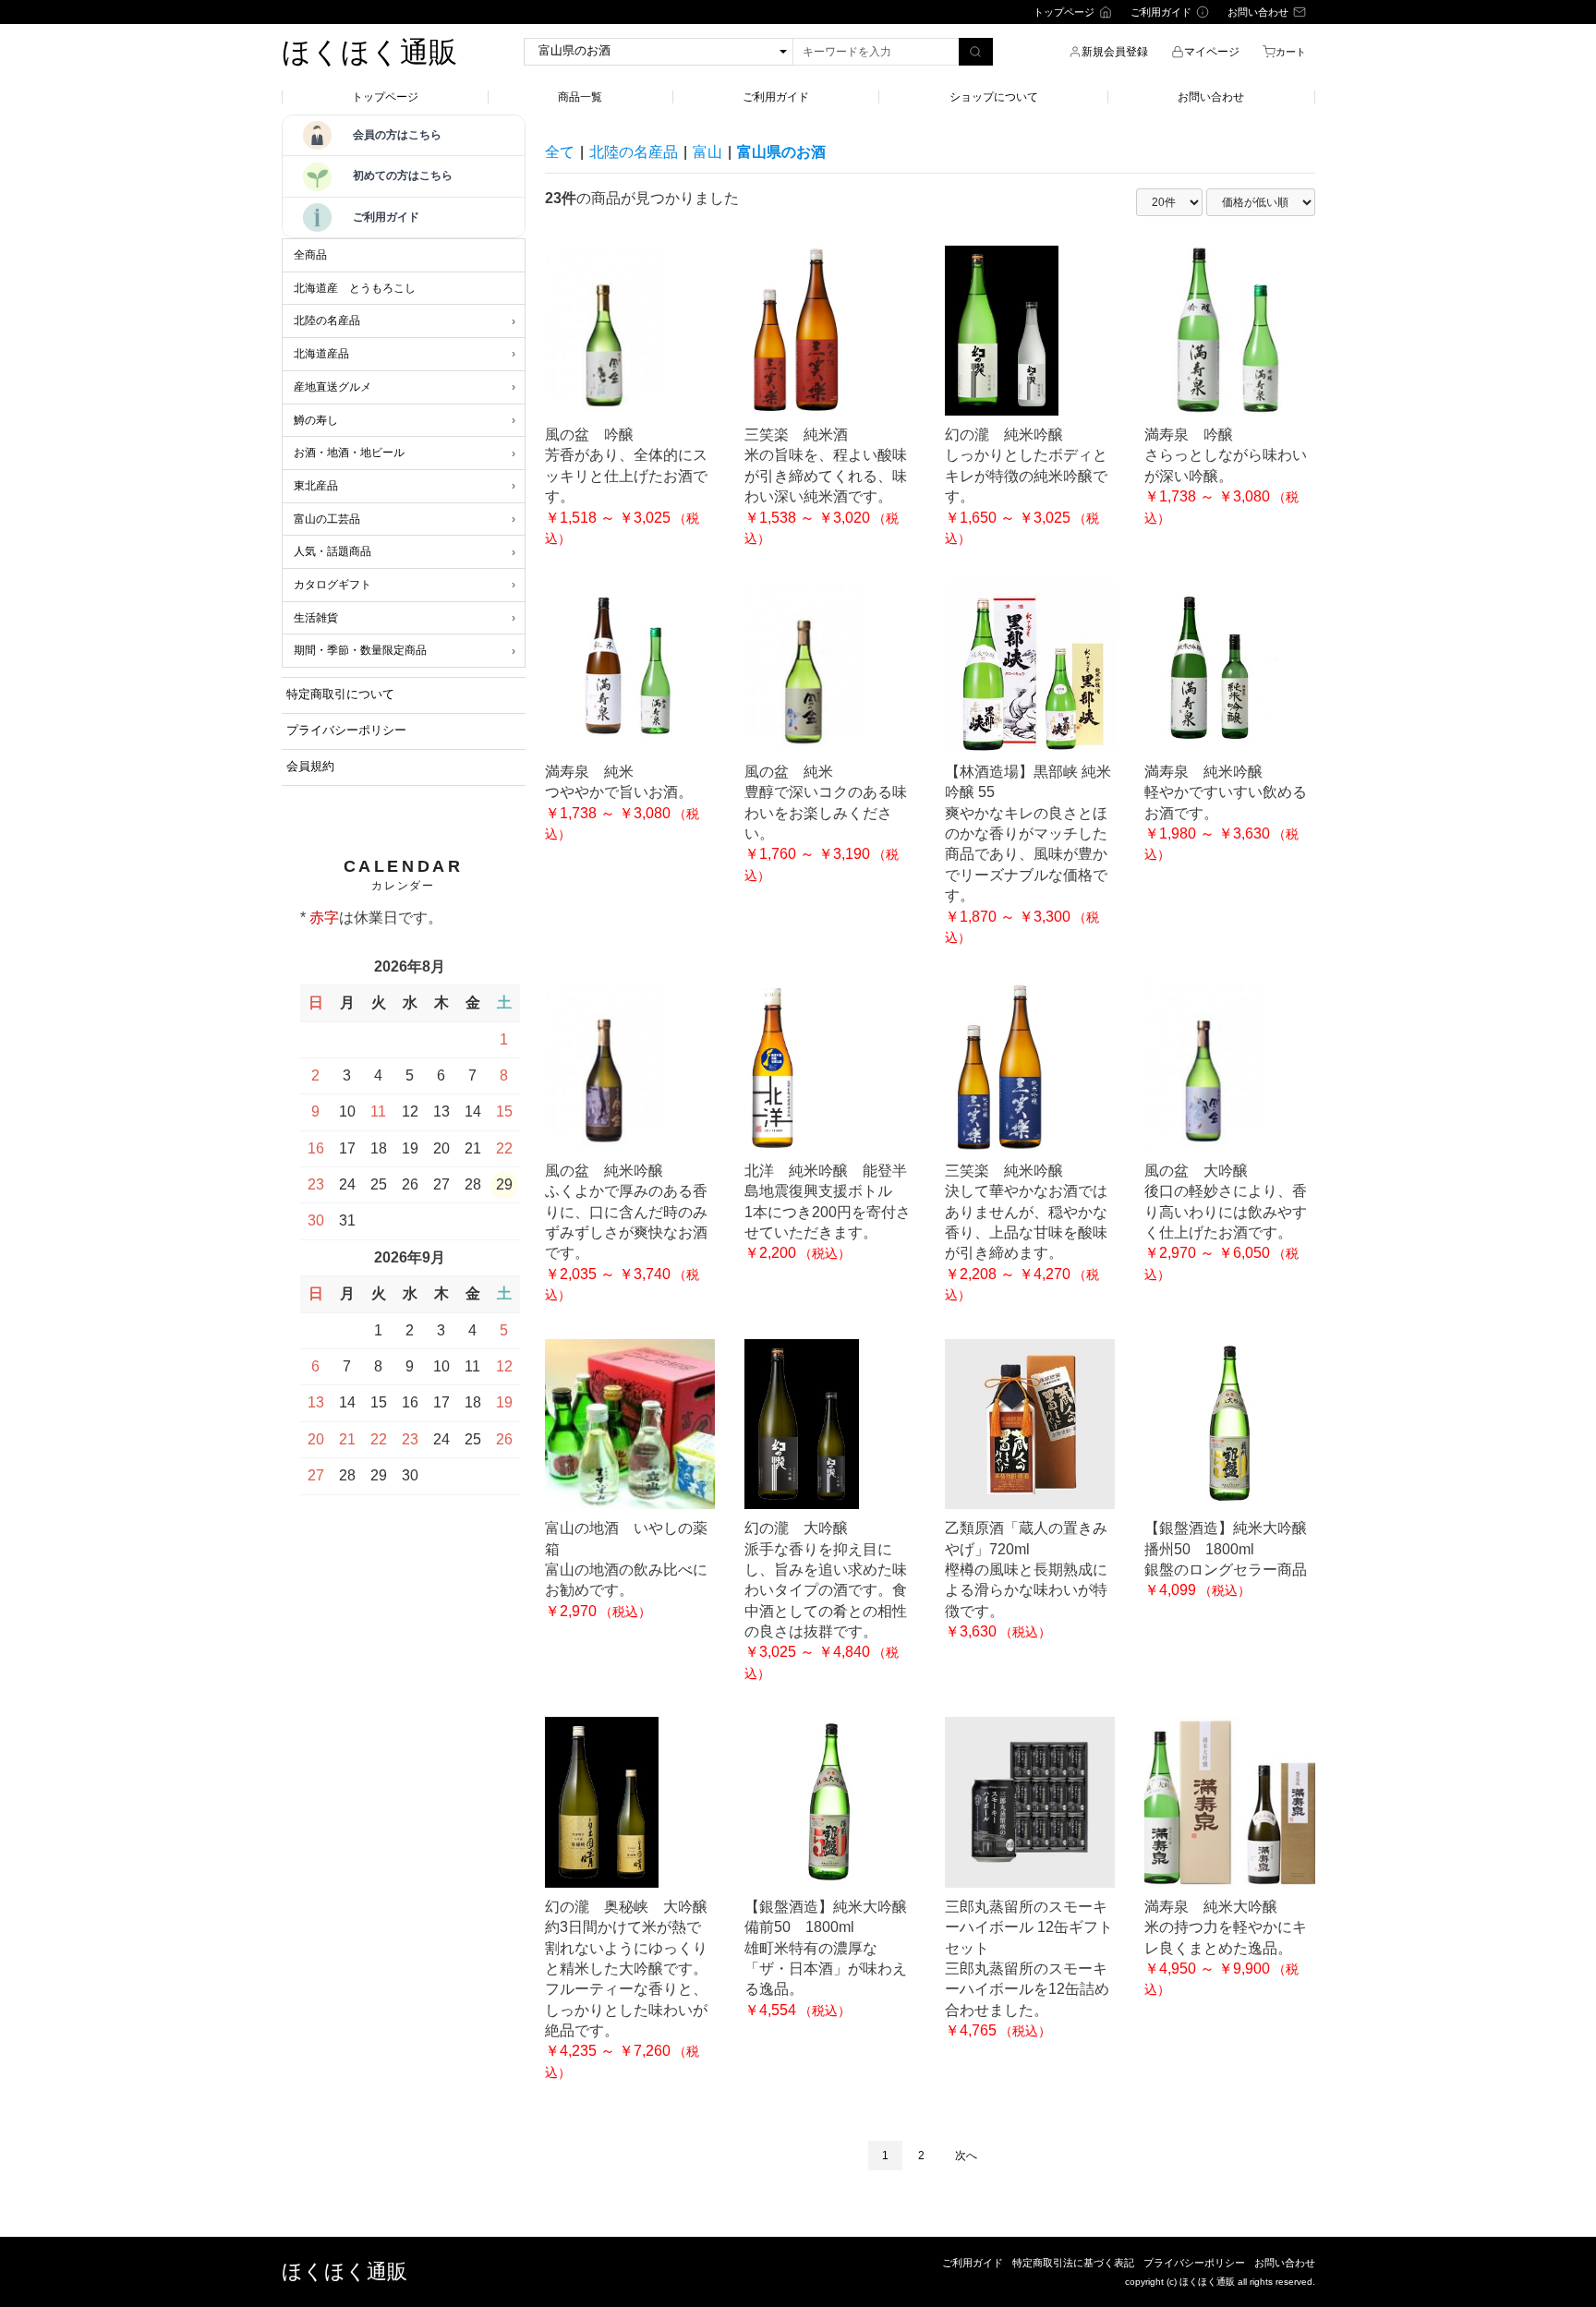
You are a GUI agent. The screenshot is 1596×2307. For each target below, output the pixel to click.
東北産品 (316, 486)
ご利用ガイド (776, 97)
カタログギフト (332, 585)
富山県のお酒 (781, 152)
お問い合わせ (1211, 97)
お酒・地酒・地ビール (349, 453)
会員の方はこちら (397, 135)
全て (560, 152)
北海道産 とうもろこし (355, 288)
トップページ (385, 97)
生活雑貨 (316, 618)
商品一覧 (580, 97)
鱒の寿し (316, 420)
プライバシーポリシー (1194, 2263)
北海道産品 (321, 354)
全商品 (310, 255)
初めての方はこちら (403, 175)
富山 (707, 152)
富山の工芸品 (327, 519)
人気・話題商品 (332, 551)
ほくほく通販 (369, 52)
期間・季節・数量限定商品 (360, 650)
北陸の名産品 (327, 320)
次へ (966, 2156)
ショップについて (994, 97)
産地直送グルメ (332, 387)
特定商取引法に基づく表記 (1073, 2263)
